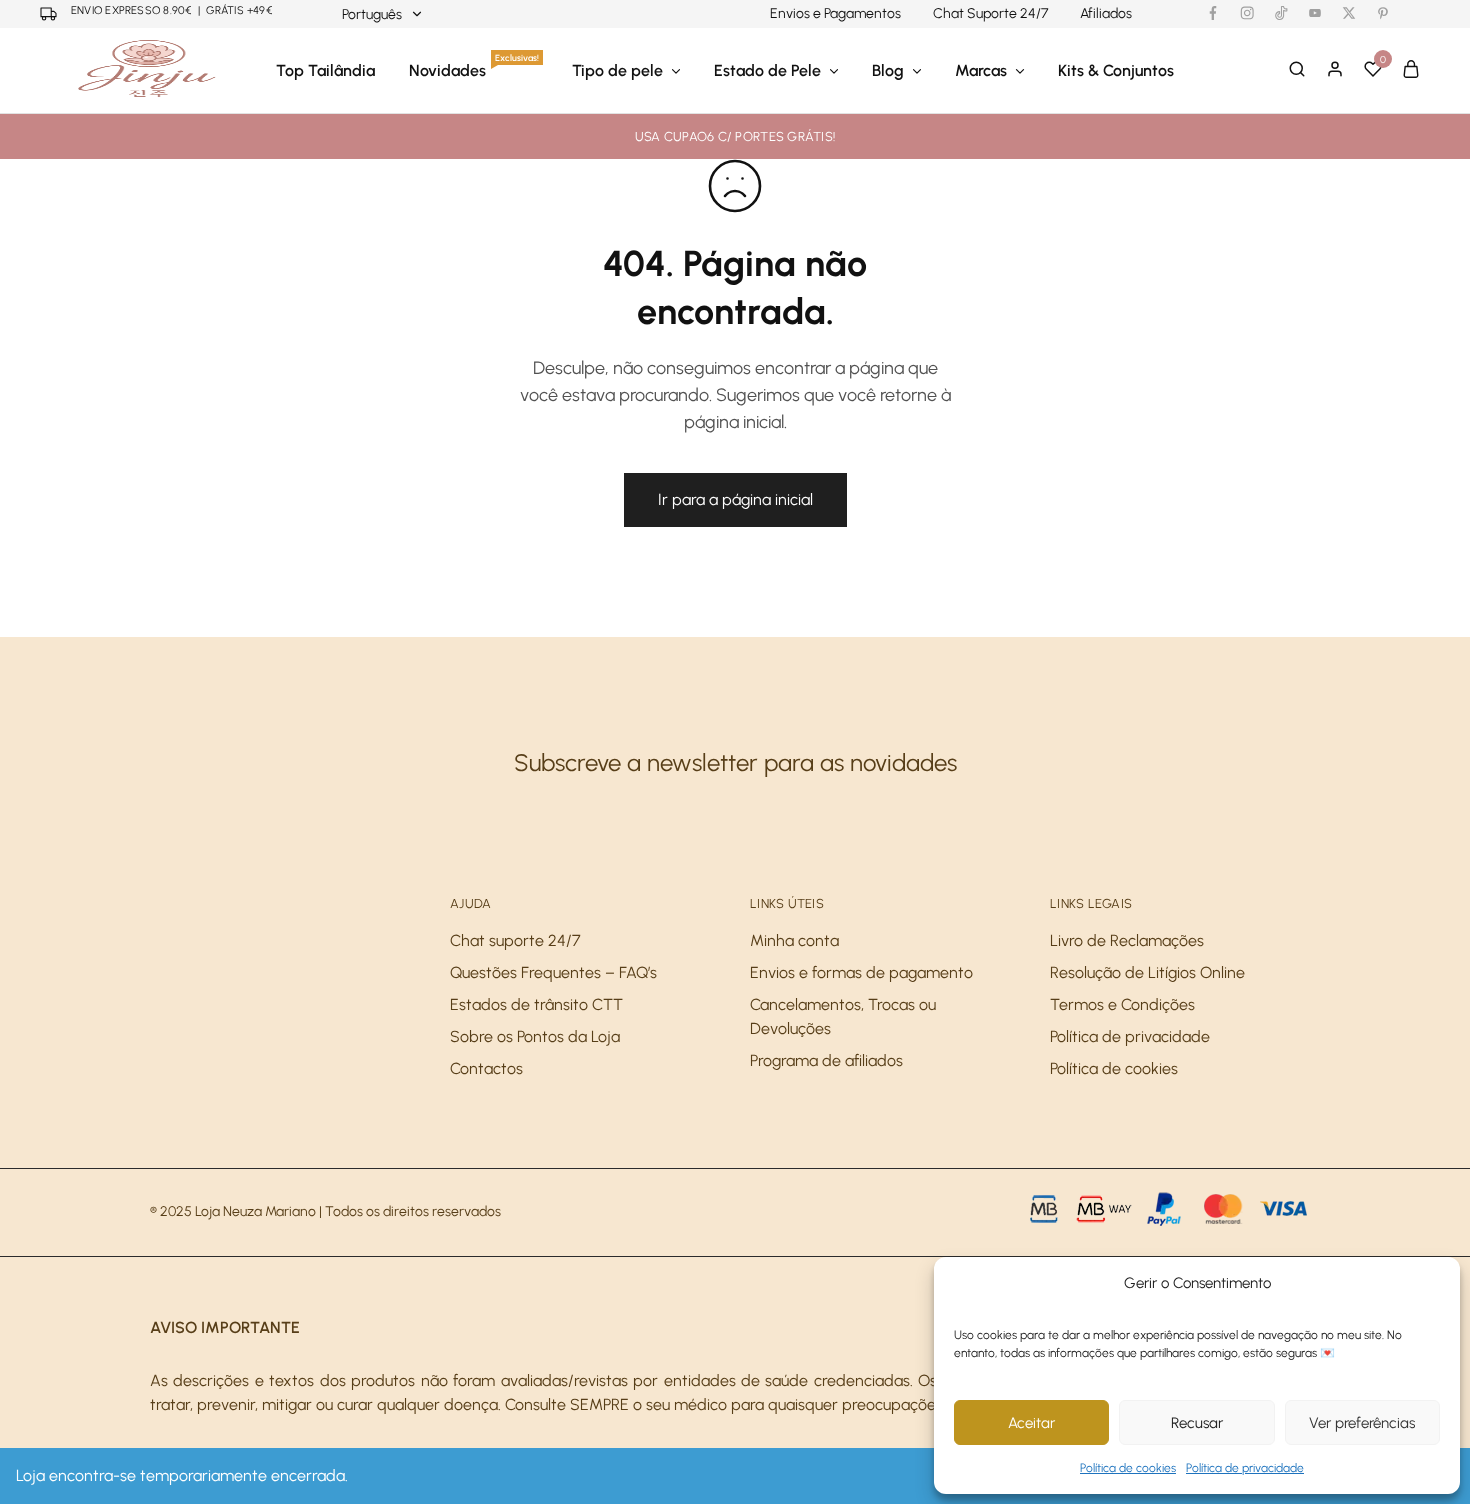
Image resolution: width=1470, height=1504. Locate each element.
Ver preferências (1362, 1423)
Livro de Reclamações (1127, 940)
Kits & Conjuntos (1116, 70)
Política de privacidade (1245, 1468)
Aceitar (1031, 1423)
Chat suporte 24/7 (515, 940)
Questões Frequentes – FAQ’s (553, 972)
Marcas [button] (981, 70)
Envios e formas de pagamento (861, 972)
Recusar (1197, 1423)
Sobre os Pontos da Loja (535, 1036)
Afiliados (1106, 14)
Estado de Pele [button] (767, 70)
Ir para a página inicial (735, 499)
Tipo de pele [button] (617, 70)
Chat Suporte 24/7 (990, 14)
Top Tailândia (325, 70)
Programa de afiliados (826, 1060)
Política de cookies (1128, 1468)
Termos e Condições (1122, 1004)
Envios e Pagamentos (835, 14)
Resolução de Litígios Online (1147, 972)
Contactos (486, 1068)
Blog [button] (888, 70)
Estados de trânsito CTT (536, 1004)
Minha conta (794, 940)
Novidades (474, 70)
